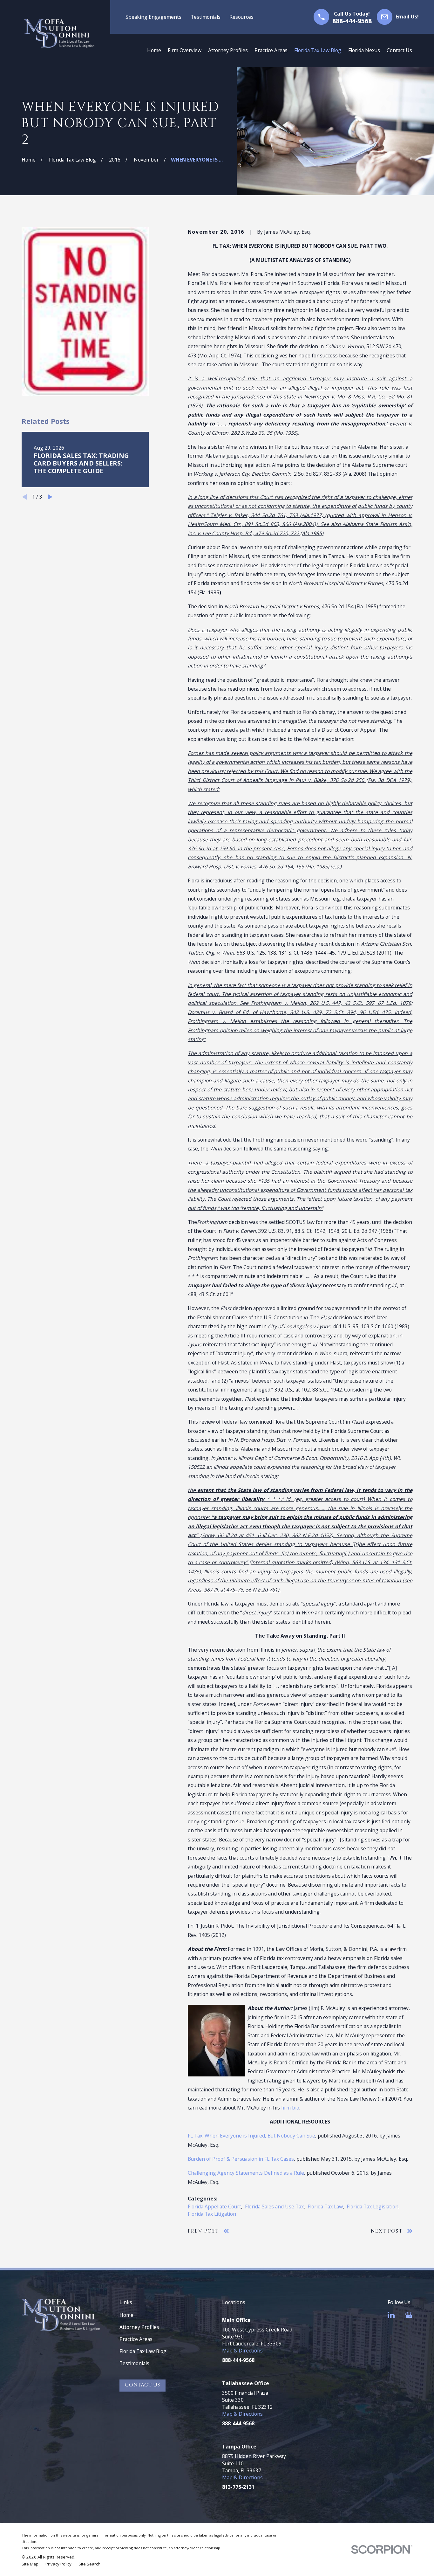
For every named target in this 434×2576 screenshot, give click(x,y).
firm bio (290, 2108)
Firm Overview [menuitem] (185, 50)
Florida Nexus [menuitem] (364, 50)
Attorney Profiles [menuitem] (228, 50)
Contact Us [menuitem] (399, 50)
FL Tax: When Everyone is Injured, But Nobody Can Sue (251, 2136)
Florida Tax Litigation (212, 2214)
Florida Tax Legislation (373, 2207)
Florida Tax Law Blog (143, 2351)
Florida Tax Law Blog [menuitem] (318, 50)
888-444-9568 (352, 21)
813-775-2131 (238, 2487)
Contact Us (142, 2385)
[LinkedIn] (391, 2315)
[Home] (59, 34)
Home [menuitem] (154, 50)
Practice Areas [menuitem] (271, 50)
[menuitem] (30, 2564)
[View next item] (50, 497)
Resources (241, 17)
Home (126, 2315)
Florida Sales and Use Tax (274, 2207)
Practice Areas (136, 2339)
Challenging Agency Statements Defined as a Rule (246, 2173)
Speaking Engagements (153, 17)
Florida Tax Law (325, 2207)
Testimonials (206, 17)
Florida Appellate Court (214, 2207)
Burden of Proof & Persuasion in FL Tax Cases (241, 2159)
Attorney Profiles (139, 2327)
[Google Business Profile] (409, 2315)
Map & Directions (242, 2351)
